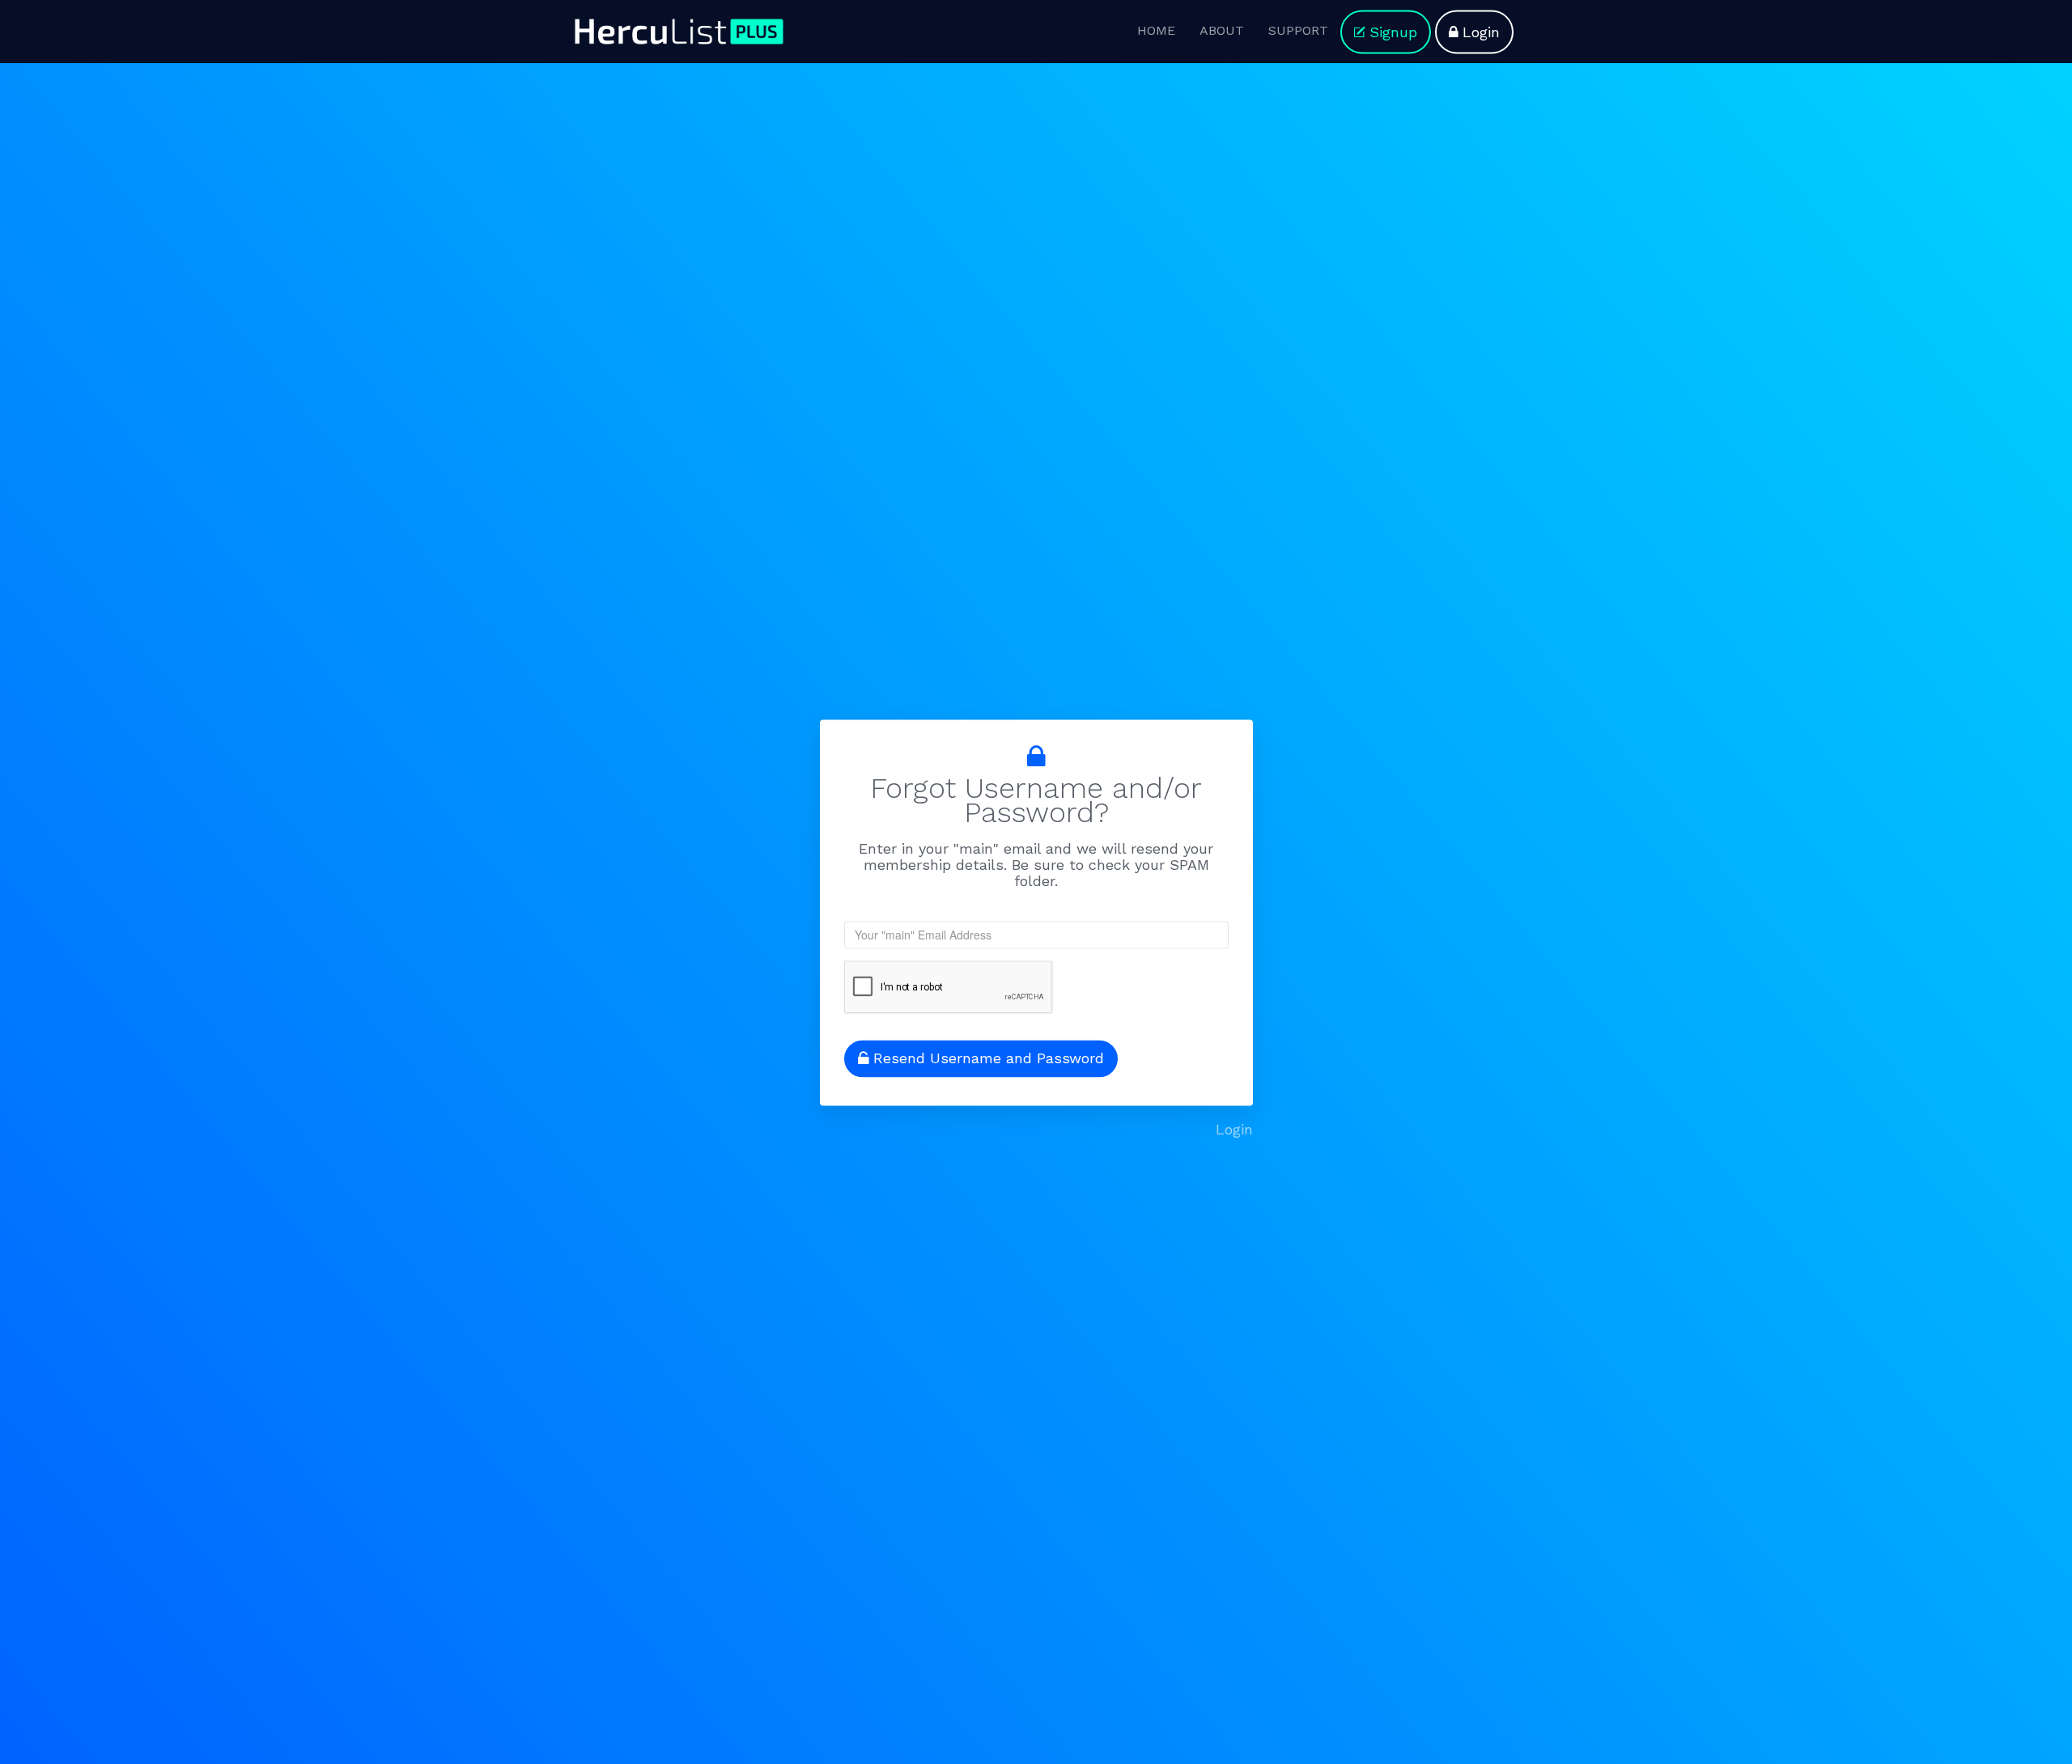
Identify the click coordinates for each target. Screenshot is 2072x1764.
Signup (1393, 32)
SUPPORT (1298, 30)
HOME (1156, 30)
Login (1234, 1130)
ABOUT (1222, 30)
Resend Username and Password (989, 1059)
